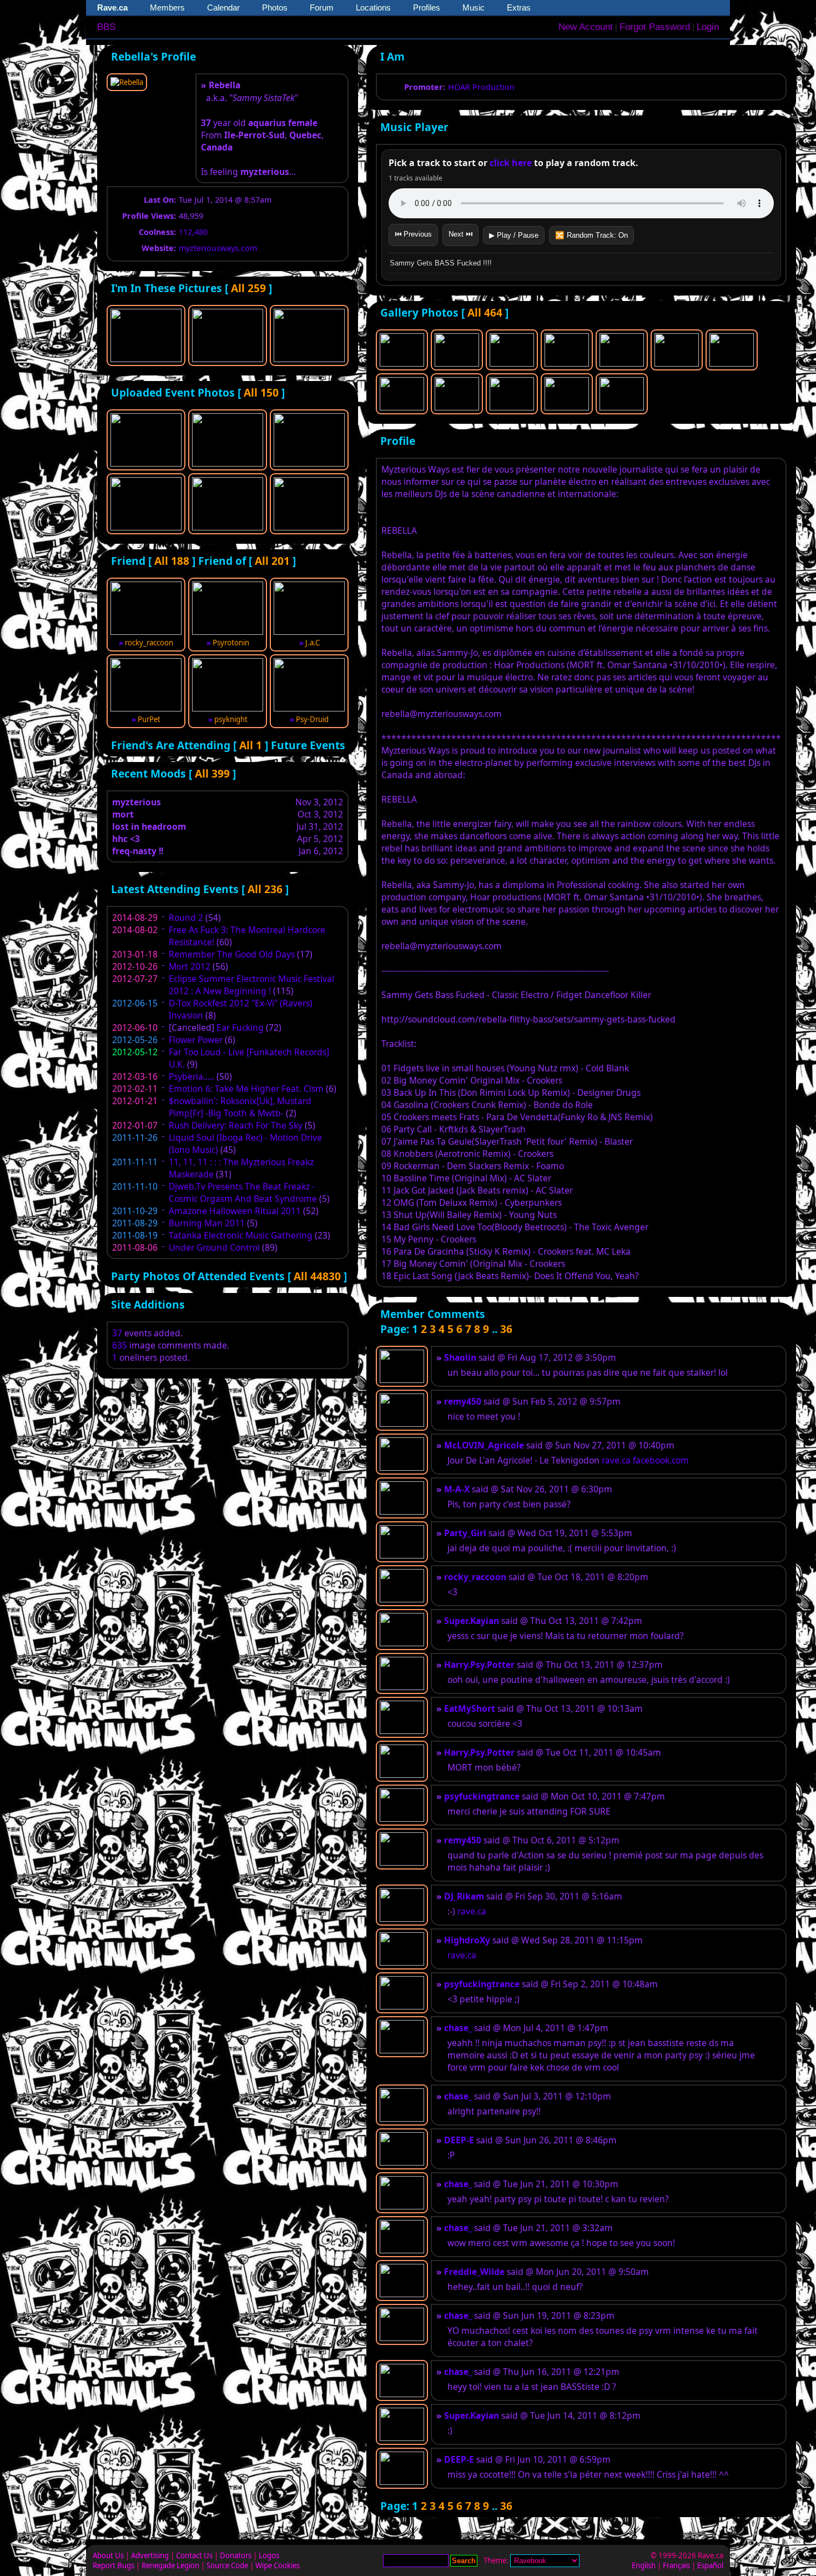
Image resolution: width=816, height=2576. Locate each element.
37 (117, 1333)
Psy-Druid (312, 719)
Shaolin (460, 1357)
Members (167, 7)
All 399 (212, 773)
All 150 (261, 392)
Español (710, 2565)
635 (120, 1345)
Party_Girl (465, 1533)
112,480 (193, 232)
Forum (322, 7)
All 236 (265, 889)
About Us (108, 2555)
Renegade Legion (170, 2565)
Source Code (227, 2565)
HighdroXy (467, 1940)
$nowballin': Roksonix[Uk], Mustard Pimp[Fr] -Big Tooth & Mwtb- (240, 1107)
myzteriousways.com (218, 248)
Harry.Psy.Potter (479, 1665)
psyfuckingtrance (482, 1796)
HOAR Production (481, 87)
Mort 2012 (190, 966)
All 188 (172, 561)
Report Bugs (114, 2565)
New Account (586, 27)
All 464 (485, 312)
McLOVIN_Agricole (484, 1445)
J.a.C (313, 643)
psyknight (231, 719)
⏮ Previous (413, 234)
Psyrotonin (231, 643)
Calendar (223, 7)
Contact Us (194, 2555)
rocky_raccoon (149, 643)
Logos (269, 2555)
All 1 (251, 745)
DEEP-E (459, 2140)
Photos (275, 7)
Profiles (427, 7)
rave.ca (616, 1460)
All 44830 (317, 1276)
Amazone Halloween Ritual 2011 (235, 1211)
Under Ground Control (214, 1247)
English (644, 2565)
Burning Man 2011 (207, 1223)
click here (511, 163)
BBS (106, 27)
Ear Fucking (240, 1028)
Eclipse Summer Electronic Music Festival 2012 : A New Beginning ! (251, 985)
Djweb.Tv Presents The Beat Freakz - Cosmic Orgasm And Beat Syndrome (243, 1192)
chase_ (458, 2028)
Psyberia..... (192, 1076)
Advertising (150, 2555)
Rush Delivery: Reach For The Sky (236, 1125)
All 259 (248, 288)
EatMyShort (470, 1708)
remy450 (463, 1401)
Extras (519, 7)
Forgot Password (655, 27)
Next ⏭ (460, 234)
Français (676, 2565)
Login (708, 27)
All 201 (272, 561)
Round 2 (186, 918)
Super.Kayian (472, 1621)
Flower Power (196, 1040)
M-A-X (457, 1489)
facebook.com (661, 1460)
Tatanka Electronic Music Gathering (241, 1235)
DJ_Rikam (464, 1896)
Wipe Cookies (278, 2565)
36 (506, 1329)
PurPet (149, 719)
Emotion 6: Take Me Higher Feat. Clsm (246, 1089)
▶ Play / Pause (514, 235)
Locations (373, 7)
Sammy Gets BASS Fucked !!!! (441, 263)
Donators (236, 2555)
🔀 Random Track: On (591, 235)
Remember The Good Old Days (232, 954)
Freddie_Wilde (474, 2272)
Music (474, 7)
